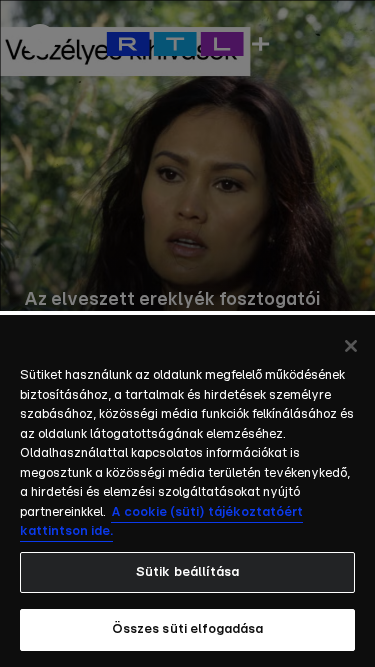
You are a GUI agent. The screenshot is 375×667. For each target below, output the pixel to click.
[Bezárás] (351, 346)
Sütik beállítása (187, 572)
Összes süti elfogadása (188, 629)
